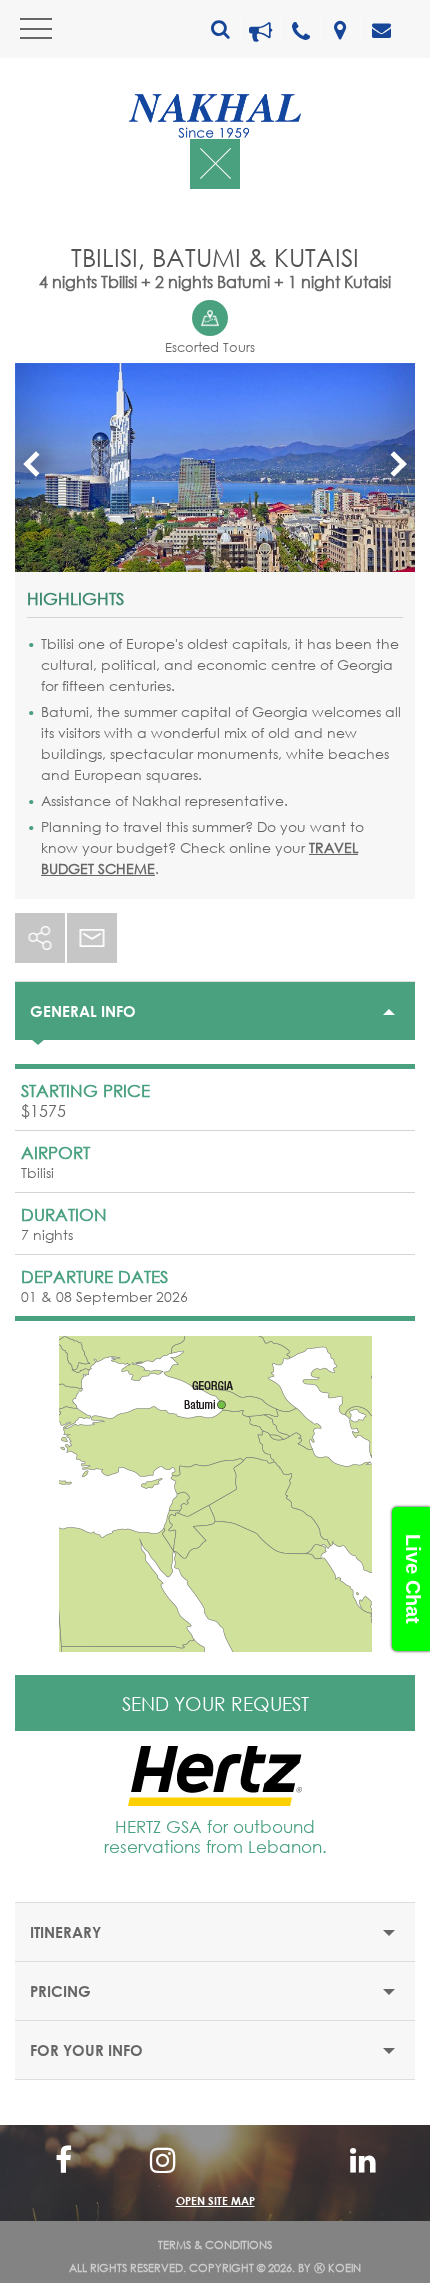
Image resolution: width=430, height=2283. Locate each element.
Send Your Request (215, 1703)
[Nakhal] (215, 116)
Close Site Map (215, 2158)
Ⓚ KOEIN (337, 2268)
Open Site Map (215, 2200)
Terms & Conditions (215, 2245)
